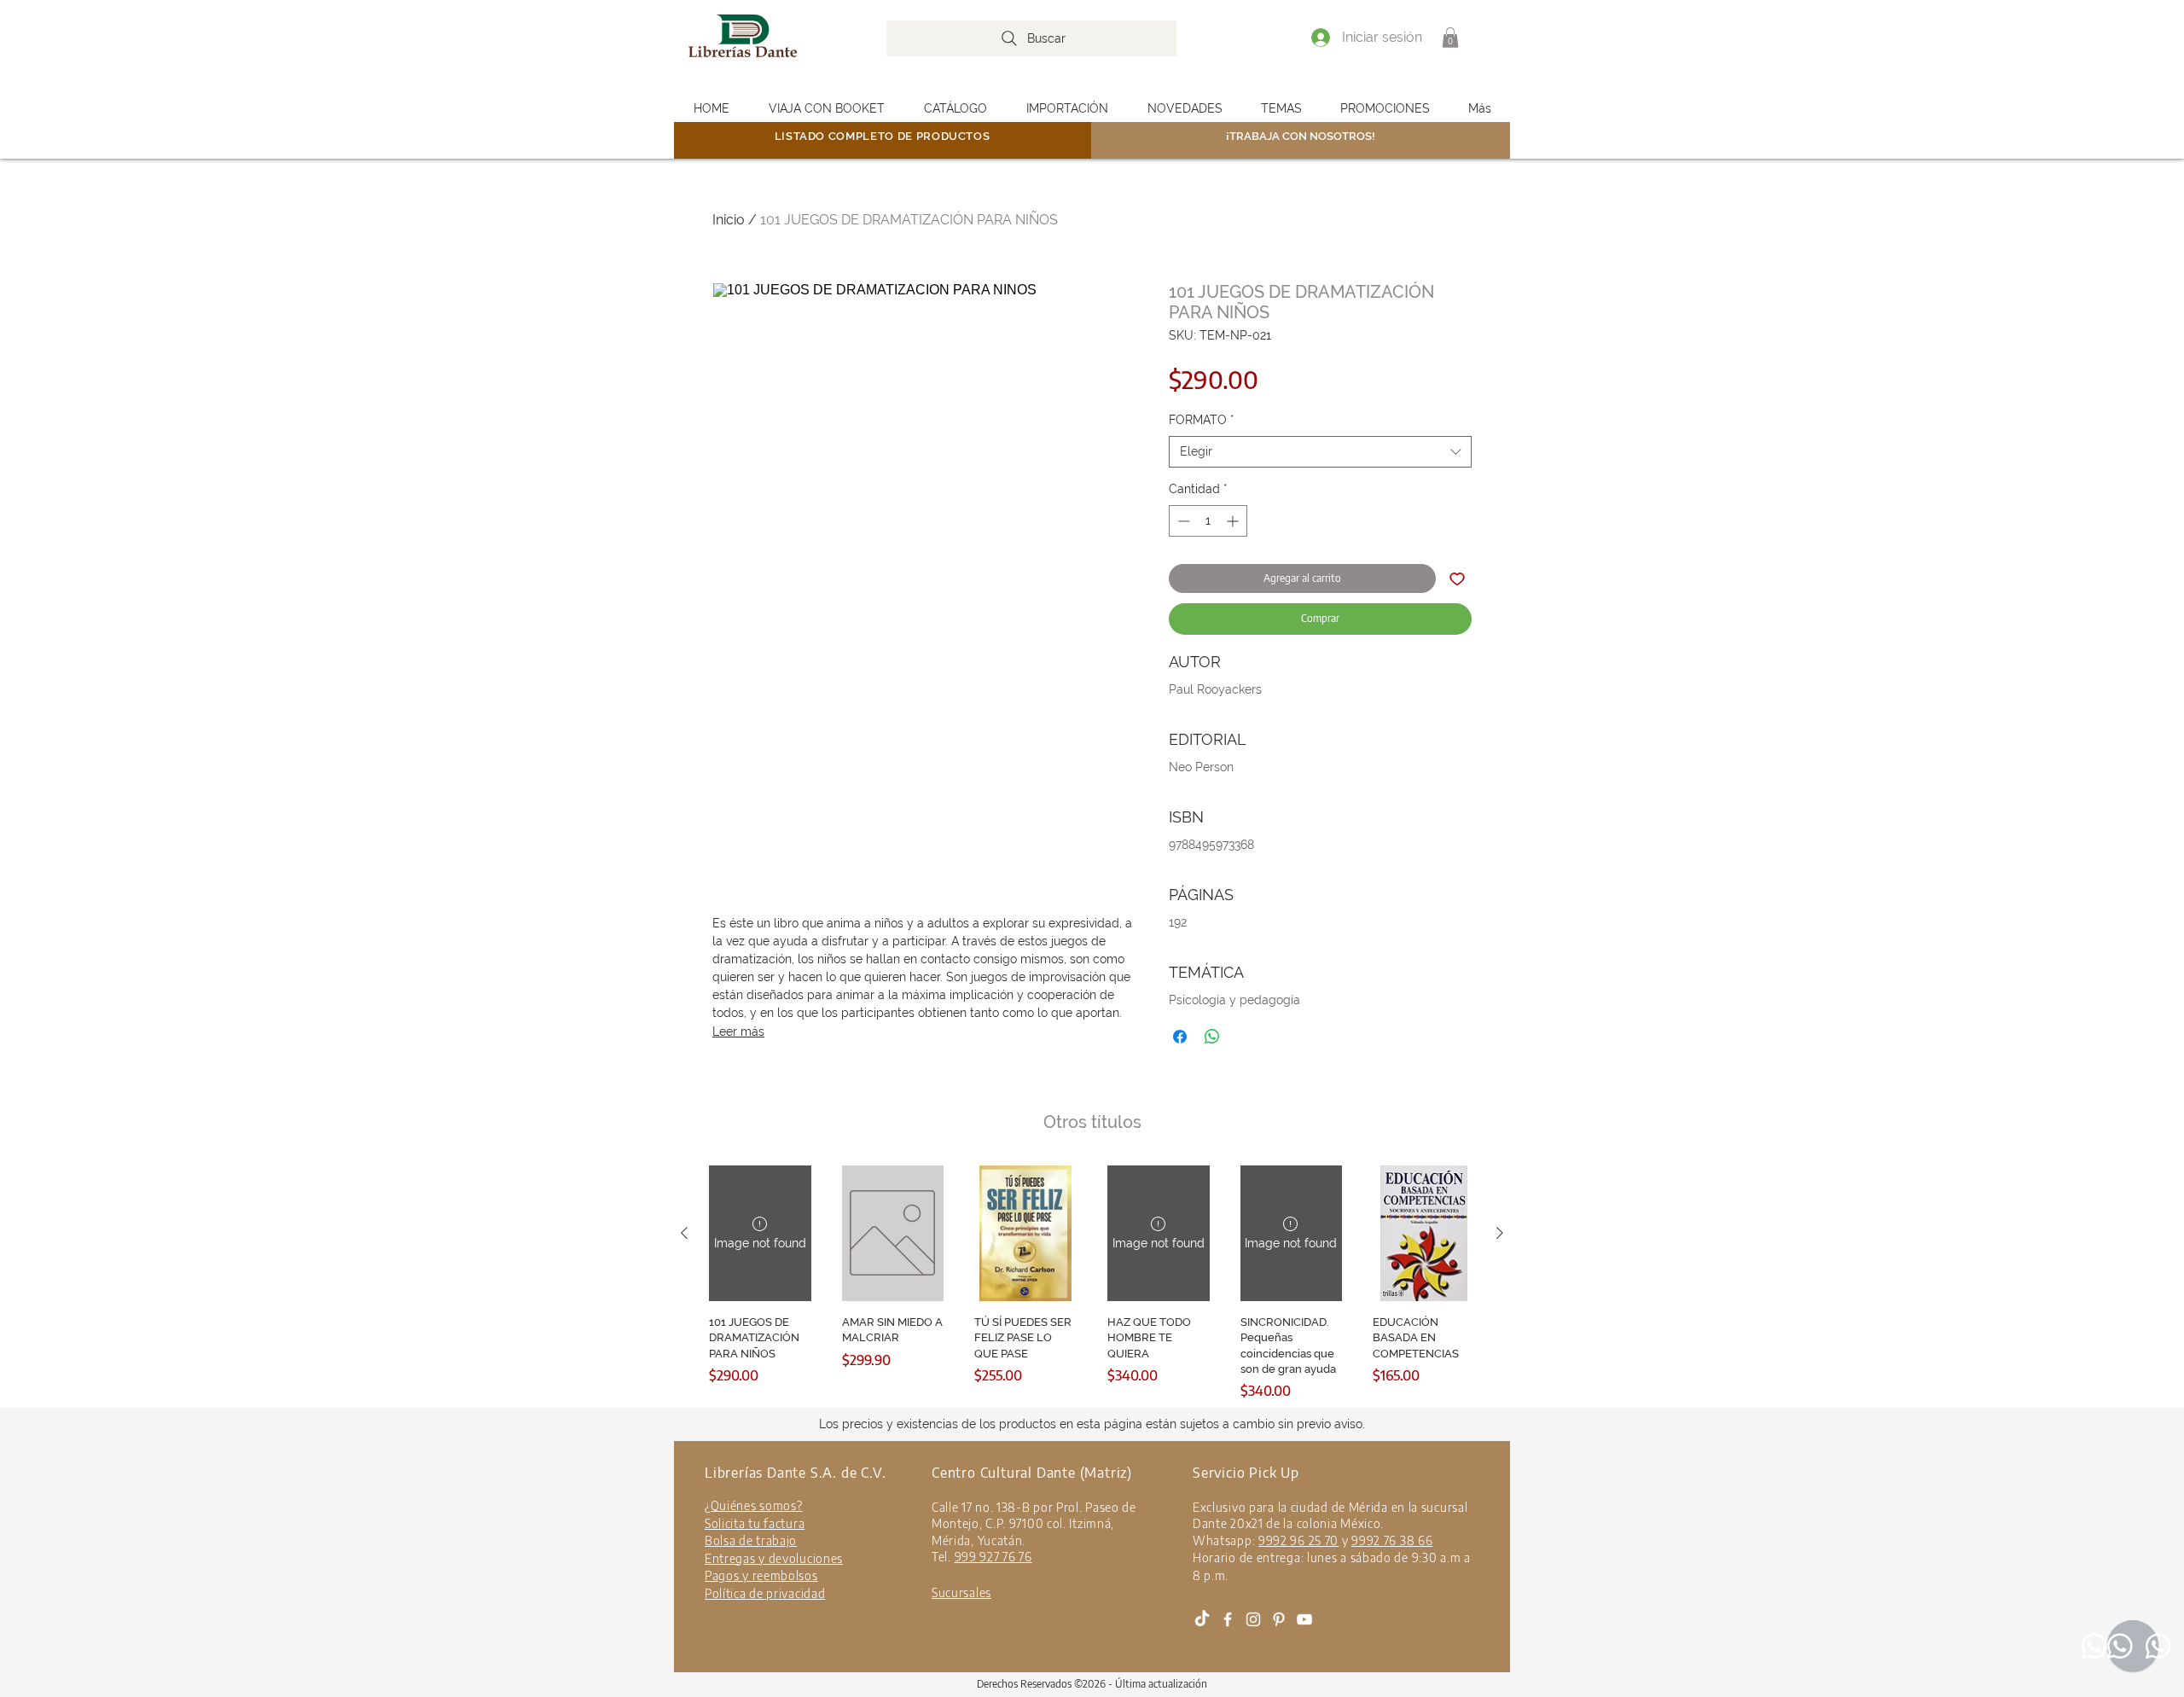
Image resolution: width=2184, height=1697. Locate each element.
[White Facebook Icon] (1228, 1619)
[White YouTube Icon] (1304, 1619)
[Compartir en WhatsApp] (1212, 1037)
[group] (1092, 1283)
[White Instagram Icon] (1253, 1619)
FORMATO (1202, 420)
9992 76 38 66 (1392, 1540)
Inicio (729, 220)
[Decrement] (1182, 521)
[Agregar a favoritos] (1457, 578)
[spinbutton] (1208, 521)
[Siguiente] (1500, 1233)
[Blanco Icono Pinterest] (1279, 1619)
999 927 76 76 (993, 1557)
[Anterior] (684, 1233)
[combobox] (1320, 452)
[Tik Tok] (1202, 1619)
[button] (1450, 38)
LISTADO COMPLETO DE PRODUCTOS (883, 136)
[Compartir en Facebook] (1180, 1037)
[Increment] (1234, 521)
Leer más (738, 1032)
